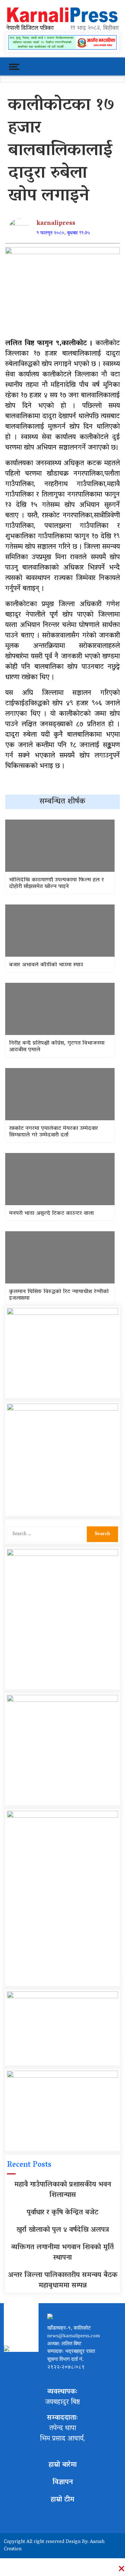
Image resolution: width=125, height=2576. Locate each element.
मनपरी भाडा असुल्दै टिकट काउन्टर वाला (51, 1214)
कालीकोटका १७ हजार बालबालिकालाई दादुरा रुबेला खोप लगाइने (61, 151)
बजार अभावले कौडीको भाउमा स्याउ (46, 965)
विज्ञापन (63, 2482)
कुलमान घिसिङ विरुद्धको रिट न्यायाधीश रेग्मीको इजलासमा (59, 1295)
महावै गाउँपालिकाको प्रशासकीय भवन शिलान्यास (63, 2190)
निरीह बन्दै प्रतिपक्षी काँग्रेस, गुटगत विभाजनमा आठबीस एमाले (57, 1047)
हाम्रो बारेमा (63, 2465)
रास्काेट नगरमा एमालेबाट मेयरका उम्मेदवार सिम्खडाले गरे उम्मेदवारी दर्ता (53, 1132)
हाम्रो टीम (62, 2500)
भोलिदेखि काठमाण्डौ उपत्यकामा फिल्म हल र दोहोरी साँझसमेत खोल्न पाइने (56, 884)
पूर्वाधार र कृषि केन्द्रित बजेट (62, 2213)
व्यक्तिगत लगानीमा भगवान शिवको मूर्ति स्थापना (62, 2253)
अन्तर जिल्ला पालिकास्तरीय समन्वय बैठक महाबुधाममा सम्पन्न (63, 2281)
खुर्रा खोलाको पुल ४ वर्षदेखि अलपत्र (63, 2230)
